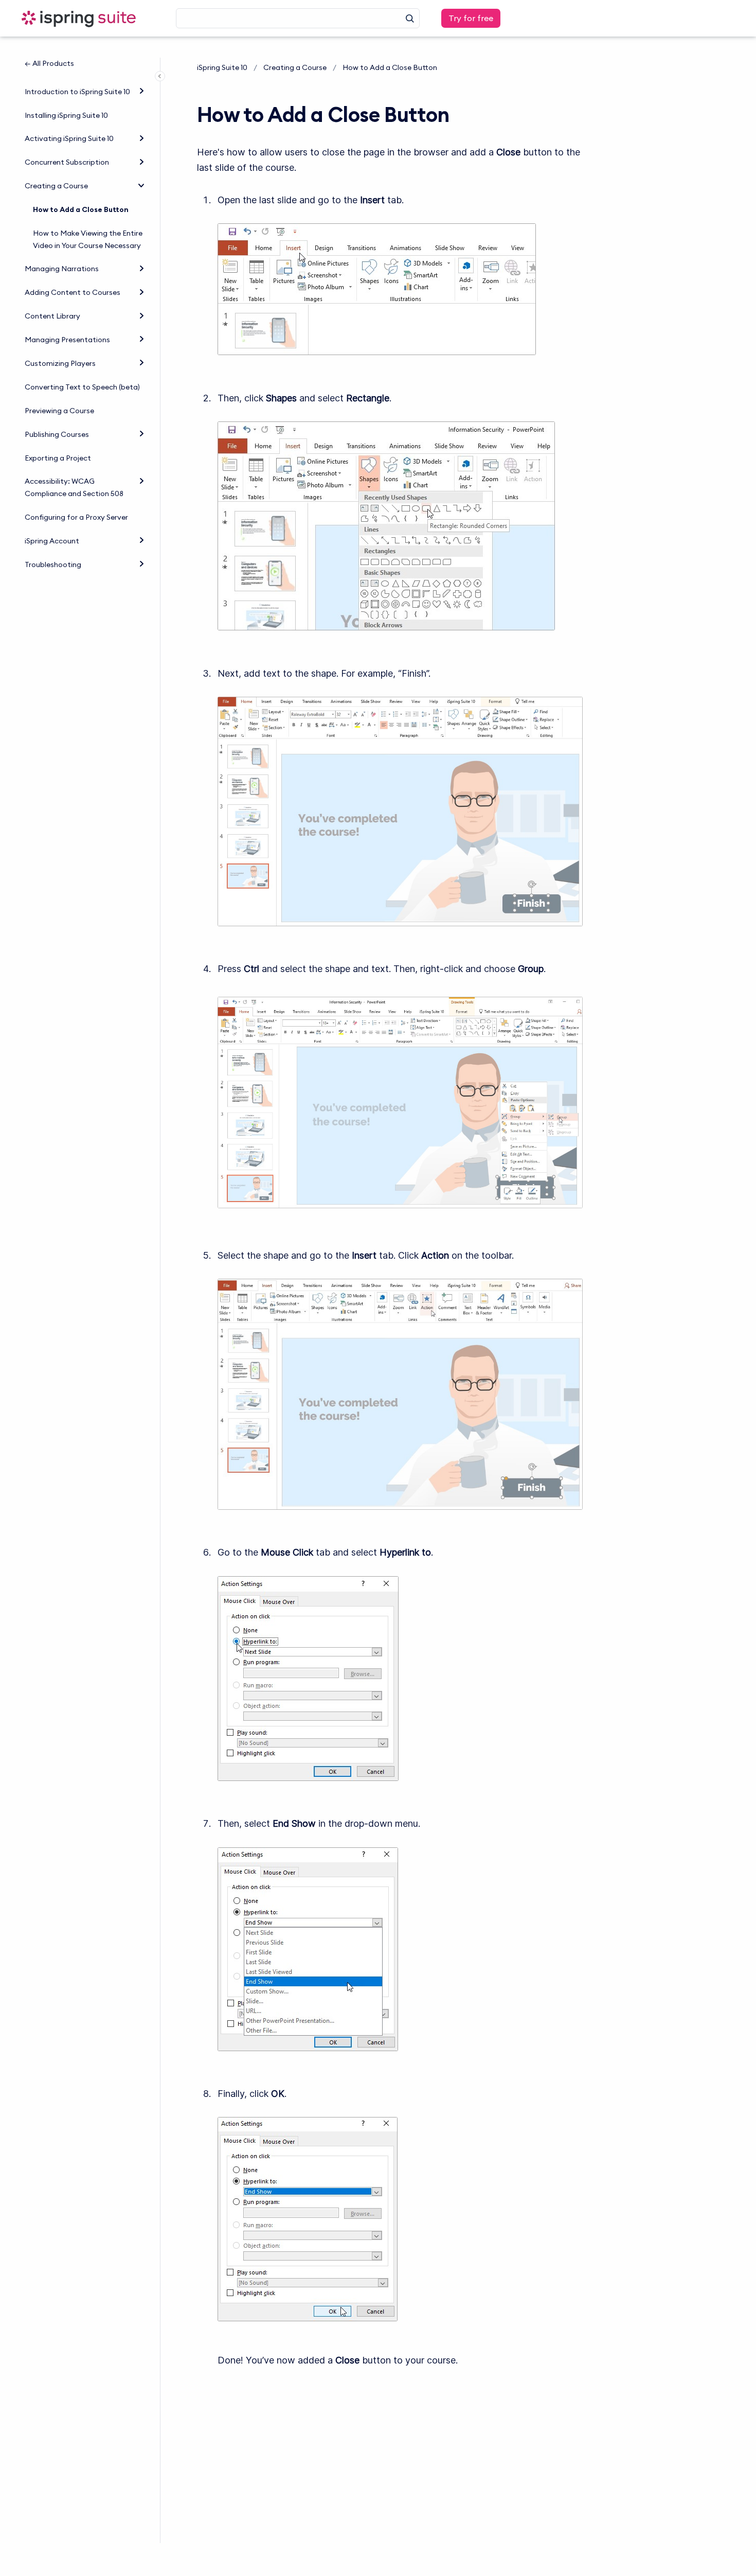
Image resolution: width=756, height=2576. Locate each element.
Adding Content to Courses (73, 292)
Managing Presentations (67, 340)
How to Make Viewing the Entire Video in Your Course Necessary (88, 239)
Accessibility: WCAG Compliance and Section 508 (74, 487)
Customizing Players (60, 363)
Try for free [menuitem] (471, 18)
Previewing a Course (59, 411)
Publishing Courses (57, 434)
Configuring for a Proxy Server (76, 517)
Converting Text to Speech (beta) (82, 387)
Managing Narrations (62, 269)
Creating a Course (56, 186)
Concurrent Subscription (67, 162)
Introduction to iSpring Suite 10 (77, 92)
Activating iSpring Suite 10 (69, 138)
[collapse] (141, 185)
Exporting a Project (58, 458)
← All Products (49, 63)
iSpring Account (52, 541)
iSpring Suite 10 (222, 67)
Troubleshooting (53, 564)
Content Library (52, 316)
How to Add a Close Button (81, 209)
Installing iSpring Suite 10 (66, 115)
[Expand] (141, 91)
